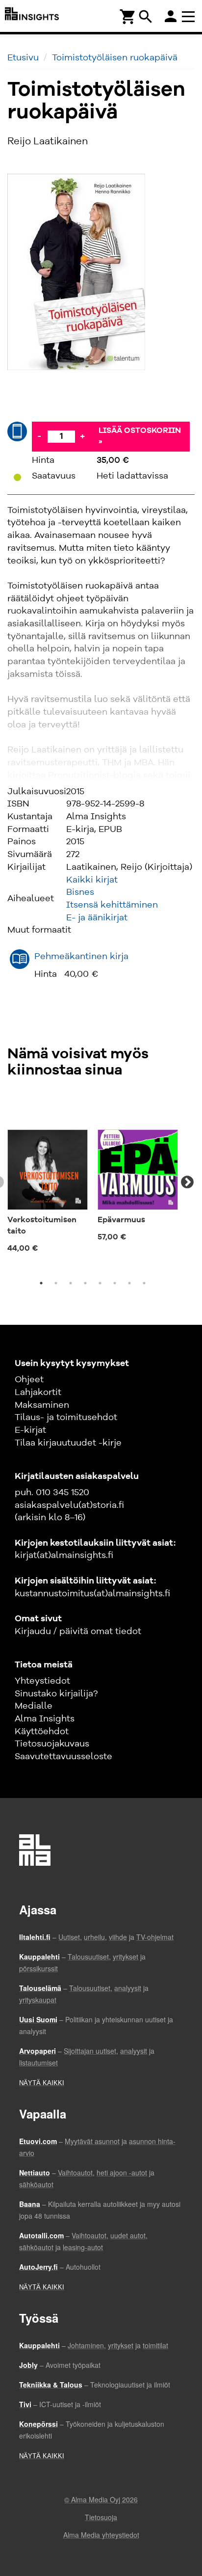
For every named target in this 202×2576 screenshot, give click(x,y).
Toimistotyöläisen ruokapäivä (115, 58)
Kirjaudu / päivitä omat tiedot (78, 1632)
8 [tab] (144, 1283)
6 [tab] (115, 1283)
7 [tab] (129, 1283)
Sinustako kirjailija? (56, 1694)
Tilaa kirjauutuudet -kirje (68, 1443)
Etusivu (23, 58)
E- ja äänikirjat (97, 918)
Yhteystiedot (42, 1681)
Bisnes (80, 892)
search (146, 17)
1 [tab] (41, 1283)
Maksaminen (42, 1405)
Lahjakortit (38, 1393)
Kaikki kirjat (92, 880)
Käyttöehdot (42, 1732)
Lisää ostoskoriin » (140, 437)
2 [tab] (56, 1283)
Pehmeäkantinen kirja (81, 957)
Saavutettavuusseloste (63, 1757)
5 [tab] (100, 1283)
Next (187, 1182)
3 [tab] (71, 1283)
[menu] (190, 16)
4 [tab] (85, 1283)
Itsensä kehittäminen (112, 905)
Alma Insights (45, 1719)
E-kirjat (30, 1430)
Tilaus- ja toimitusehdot (66, 1418)
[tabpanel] (48, 1177)
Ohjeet (29, 1380)
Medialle (34, 1706)
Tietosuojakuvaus (52, 1744)
